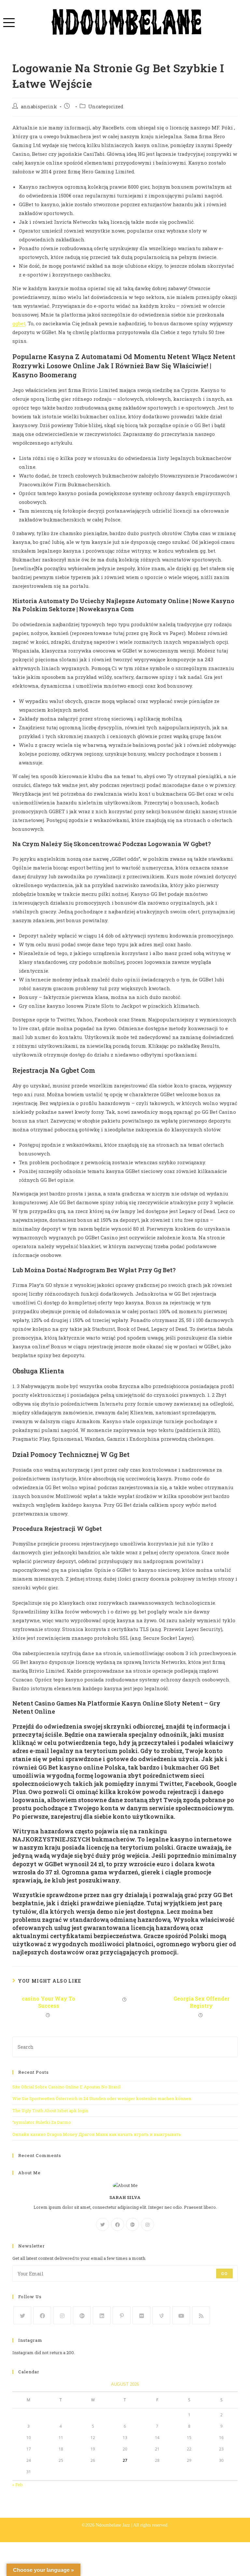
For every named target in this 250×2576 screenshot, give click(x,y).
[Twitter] (103, 2224)
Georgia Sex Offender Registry (201, 2002)
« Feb (18, 2485)
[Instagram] (147, 2224)
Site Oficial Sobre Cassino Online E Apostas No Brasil (66, 2087)
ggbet (19, 323)
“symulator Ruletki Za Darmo (42, 2122)
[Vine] (161, 2315)
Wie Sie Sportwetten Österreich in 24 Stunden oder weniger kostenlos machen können (102, 2098)
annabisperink (39, 107)
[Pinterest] (122, 2315)
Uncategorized (106, 107)
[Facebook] (118, 2224)
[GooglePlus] (132, 2224)
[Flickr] (141, 2315)
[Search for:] (125, 2046)
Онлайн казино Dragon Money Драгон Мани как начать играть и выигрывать (97, 2134)
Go (224, 2273)
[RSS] (201, 2315)
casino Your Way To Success (49, 2002)
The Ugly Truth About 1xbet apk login (50, 2111)
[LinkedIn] (102, 2315)
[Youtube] (181, 2315)
